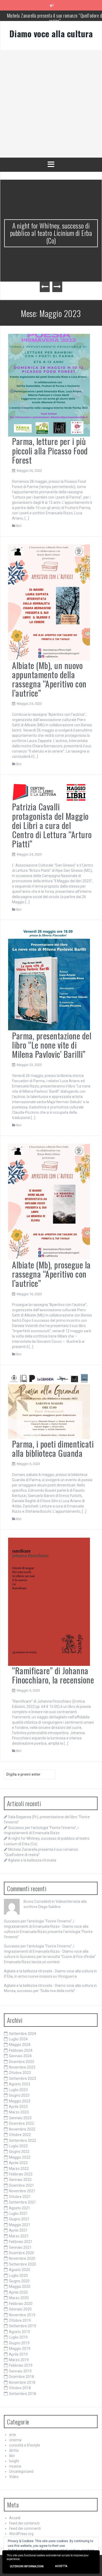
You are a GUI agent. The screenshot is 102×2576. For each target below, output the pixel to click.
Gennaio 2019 (20, 2371)
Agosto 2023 (19, 2084)
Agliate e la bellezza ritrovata (32, 1860)
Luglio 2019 (18, 2337)
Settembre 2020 (22, 2264)
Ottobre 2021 (20, 2197)
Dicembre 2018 (21, 2377)
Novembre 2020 (22, 2258)
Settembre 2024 (22, 2034)
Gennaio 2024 (20, 2056)
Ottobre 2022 (20, 2135)
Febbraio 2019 (21, 2365)
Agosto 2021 (19, 2208)
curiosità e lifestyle (25, 2445)
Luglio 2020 (18, 2276)
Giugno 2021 (19, 2219)
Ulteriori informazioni (27, 2566)
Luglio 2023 (18, 2090)
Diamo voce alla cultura (51, 33)
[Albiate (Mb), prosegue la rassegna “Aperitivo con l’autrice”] (49, 1201)
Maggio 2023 (20, 2101)
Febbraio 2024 (21, 2050)
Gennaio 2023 (20, 2118)
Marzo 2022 (19, 2169)
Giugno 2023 (19, 2095)
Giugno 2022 (19, 2152)
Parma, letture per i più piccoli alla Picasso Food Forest (50, 450)
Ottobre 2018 (20, 2388)
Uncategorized (21, 2471)
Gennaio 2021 (20, 2247)
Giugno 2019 (19, 2343)
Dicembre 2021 (21, 2185)
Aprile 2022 (18, 2163)
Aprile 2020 (18, 2292)
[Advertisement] (51, 104)
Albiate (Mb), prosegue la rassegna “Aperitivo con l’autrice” (51, 1274)
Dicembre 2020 (21, 2253)
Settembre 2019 (22, 2326)
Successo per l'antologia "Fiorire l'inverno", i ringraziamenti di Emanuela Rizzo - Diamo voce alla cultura (46, 1926)
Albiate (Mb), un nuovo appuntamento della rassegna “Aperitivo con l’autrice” (49, 679)
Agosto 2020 (19, 2270)
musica (15, 2466)
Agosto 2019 (19, 2332)
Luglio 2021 (18, 2214)
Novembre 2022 (22, 2129)
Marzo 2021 (19, 2236)
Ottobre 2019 (20, 2320)
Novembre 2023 (22, 2067)
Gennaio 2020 (20, 2309)
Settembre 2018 (22, 2394)
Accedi (15, 2518)
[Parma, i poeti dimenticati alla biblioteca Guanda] (49, 1406)
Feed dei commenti (25, 2528)
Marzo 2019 (19, 2360)
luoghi (14, 2461)
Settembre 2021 (22, 2202)
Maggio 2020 (20, 2287)
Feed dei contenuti (24, 2523)
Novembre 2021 (22, 2191)
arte (13, 2435)
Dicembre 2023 (21, 2062)
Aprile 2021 (18, 2230)
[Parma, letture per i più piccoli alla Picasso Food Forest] (49, 385)
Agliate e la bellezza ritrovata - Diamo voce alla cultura (49, 1971)
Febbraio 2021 (21, 2242)
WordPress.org (21, 2534)
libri (19, 526)
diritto (14, 2450)
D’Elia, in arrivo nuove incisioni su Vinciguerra (40, 1976)
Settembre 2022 (22, 2140)
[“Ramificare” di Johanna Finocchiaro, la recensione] (49, 1601)
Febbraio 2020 (21, 2304)
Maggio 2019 (20, 2349)
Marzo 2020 (19, 2298)
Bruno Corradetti (37, 1901)
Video (14, 2477)
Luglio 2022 (18, 2146)
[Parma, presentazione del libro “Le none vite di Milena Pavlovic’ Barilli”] (49, 979)
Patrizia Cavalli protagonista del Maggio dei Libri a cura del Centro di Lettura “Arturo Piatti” (52, 825)
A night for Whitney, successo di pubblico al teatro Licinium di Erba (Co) (51, 233)
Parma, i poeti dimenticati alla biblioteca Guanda (53, 1448)
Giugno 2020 (19, 2281)
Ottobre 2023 (20, 2073)
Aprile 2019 (18, 2354)
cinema (15, 2440)
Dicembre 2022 (21, 2123)
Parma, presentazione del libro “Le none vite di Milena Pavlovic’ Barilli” (52, 1045)
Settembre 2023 (22, 2079)
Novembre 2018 (22, 2382)
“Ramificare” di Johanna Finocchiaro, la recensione (53, 1675)
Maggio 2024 (20, 2045)
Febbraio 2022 (21, 2174)
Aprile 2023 (18, 2107)
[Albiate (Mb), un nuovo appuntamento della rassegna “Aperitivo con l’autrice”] (49, 602)
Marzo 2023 (19, 2112)
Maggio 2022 (20, 2157)
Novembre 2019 (22, 2315)
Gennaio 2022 (20, 2180)
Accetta (61, 2566)
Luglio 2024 (18, 2039)
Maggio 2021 (20, 2225)
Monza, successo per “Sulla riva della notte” (40, 1991)
